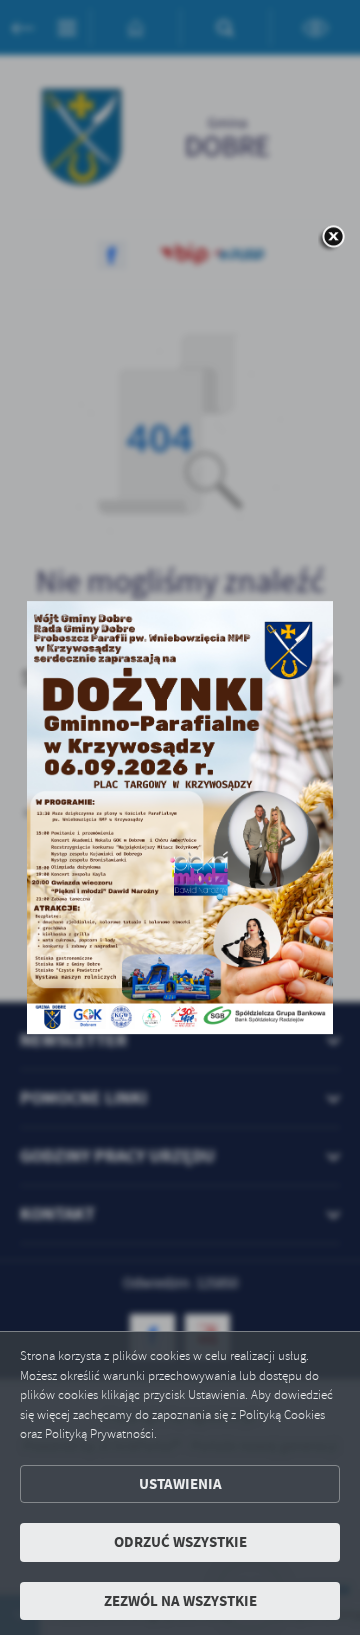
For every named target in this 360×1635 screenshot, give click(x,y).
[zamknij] (333, 238)
